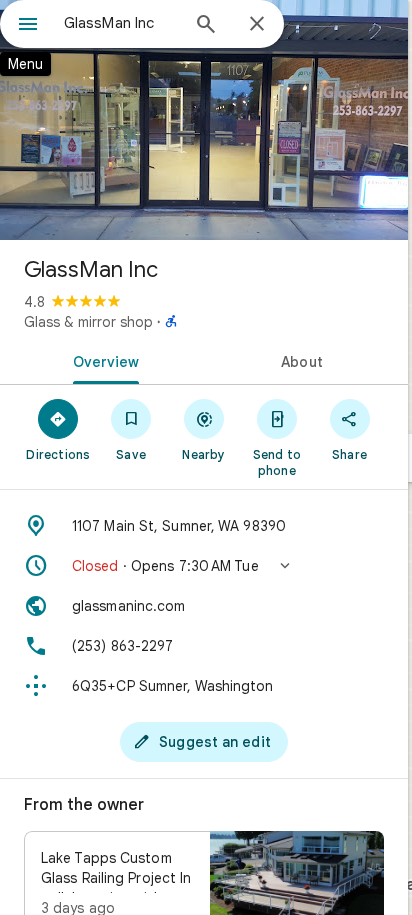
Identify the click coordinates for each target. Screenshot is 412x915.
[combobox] (121, 23)
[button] (204, 566)
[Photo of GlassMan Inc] (204, 120)
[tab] (102, 360)
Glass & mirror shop (88, 322)
